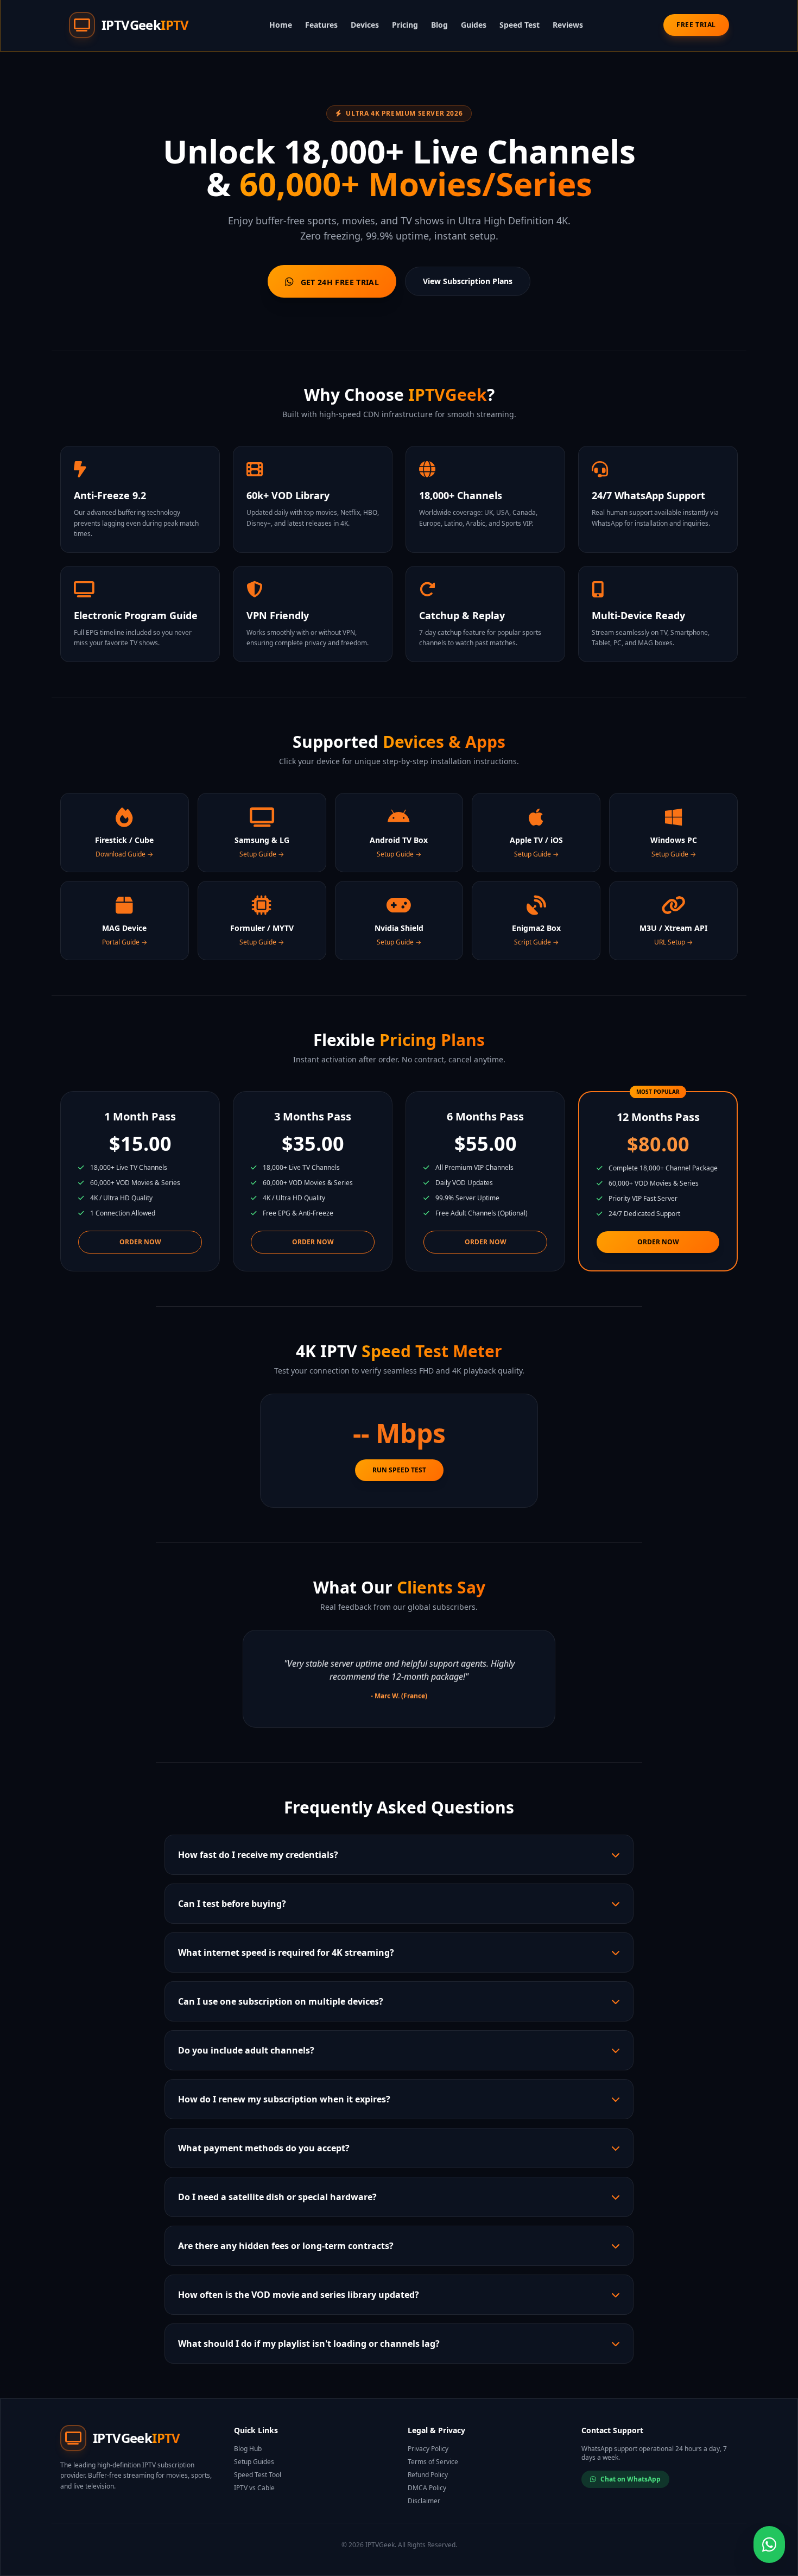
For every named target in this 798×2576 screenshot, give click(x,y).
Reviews (568, 25)
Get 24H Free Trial (338, 282)
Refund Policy (428, 2475)
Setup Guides (254, 2462)
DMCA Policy (427, 2488)
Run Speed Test (399, 1470)
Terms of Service (433, 2462)
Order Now (140, 1242)
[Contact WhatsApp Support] (769, 2544)
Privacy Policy (428, 2449)
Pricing (405, 25)
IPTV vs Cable (254, 2488)
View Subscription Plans (468, 281)
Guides (474, 25)
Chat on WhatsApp (631, 2479)
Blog (439, 25)
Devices (365, 25)
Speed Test (520, 25)
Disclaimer (424, 2501)
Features (321, 25)
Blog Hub (248, 2449)
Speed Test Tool (258, 2475)
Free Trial (696, 25)
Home (281, 25)
